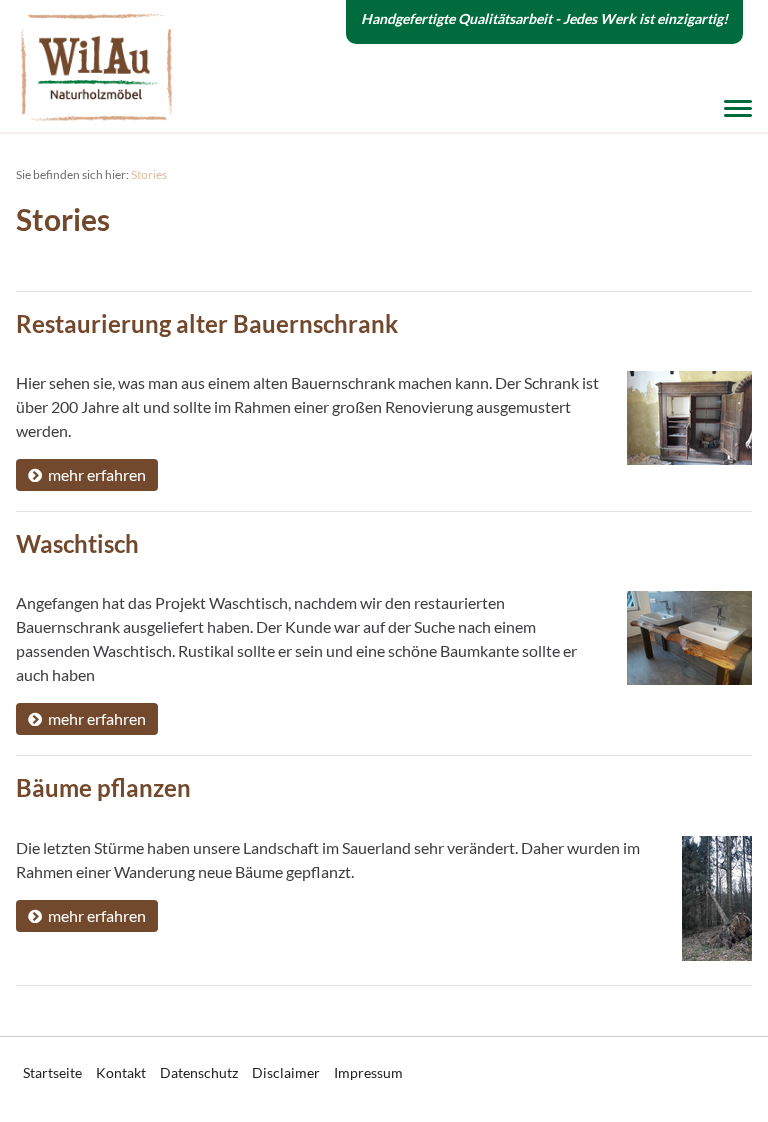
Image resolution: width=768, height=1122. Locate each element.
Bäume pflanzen (103, 787)
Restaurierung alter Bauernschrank (207, 323)
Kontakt (121, 1072)
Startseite (52, 1072)
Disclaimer (286, 1072)
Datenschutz (199, 1072)
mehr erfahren (94, 474)
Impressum (368, 1072)
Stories (149, 174)
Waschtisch (77, 543)
